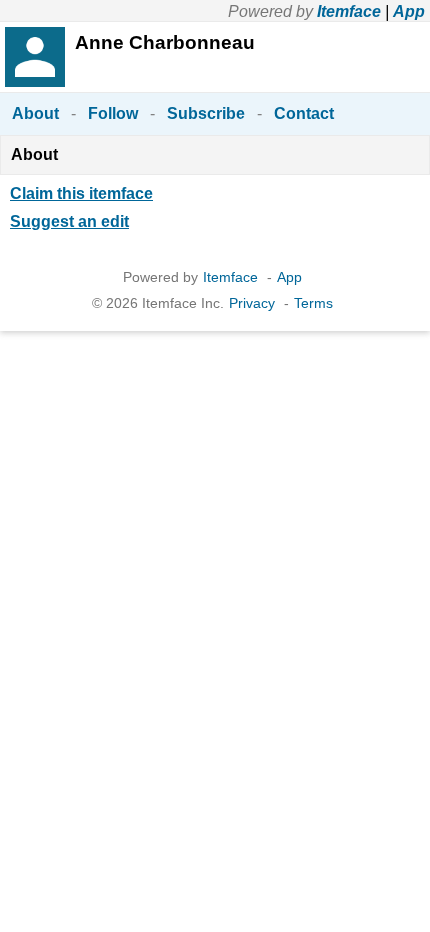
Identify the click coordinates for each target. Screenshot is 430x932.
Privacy (252, 303)
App (409, 11)
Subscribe (206, 113)
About (35, 113)
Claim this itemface (81, 193)
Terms (313, 303)
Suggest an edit (69, 221)
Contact (304, 113)
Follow (113, 113)
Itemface (349, 11)
